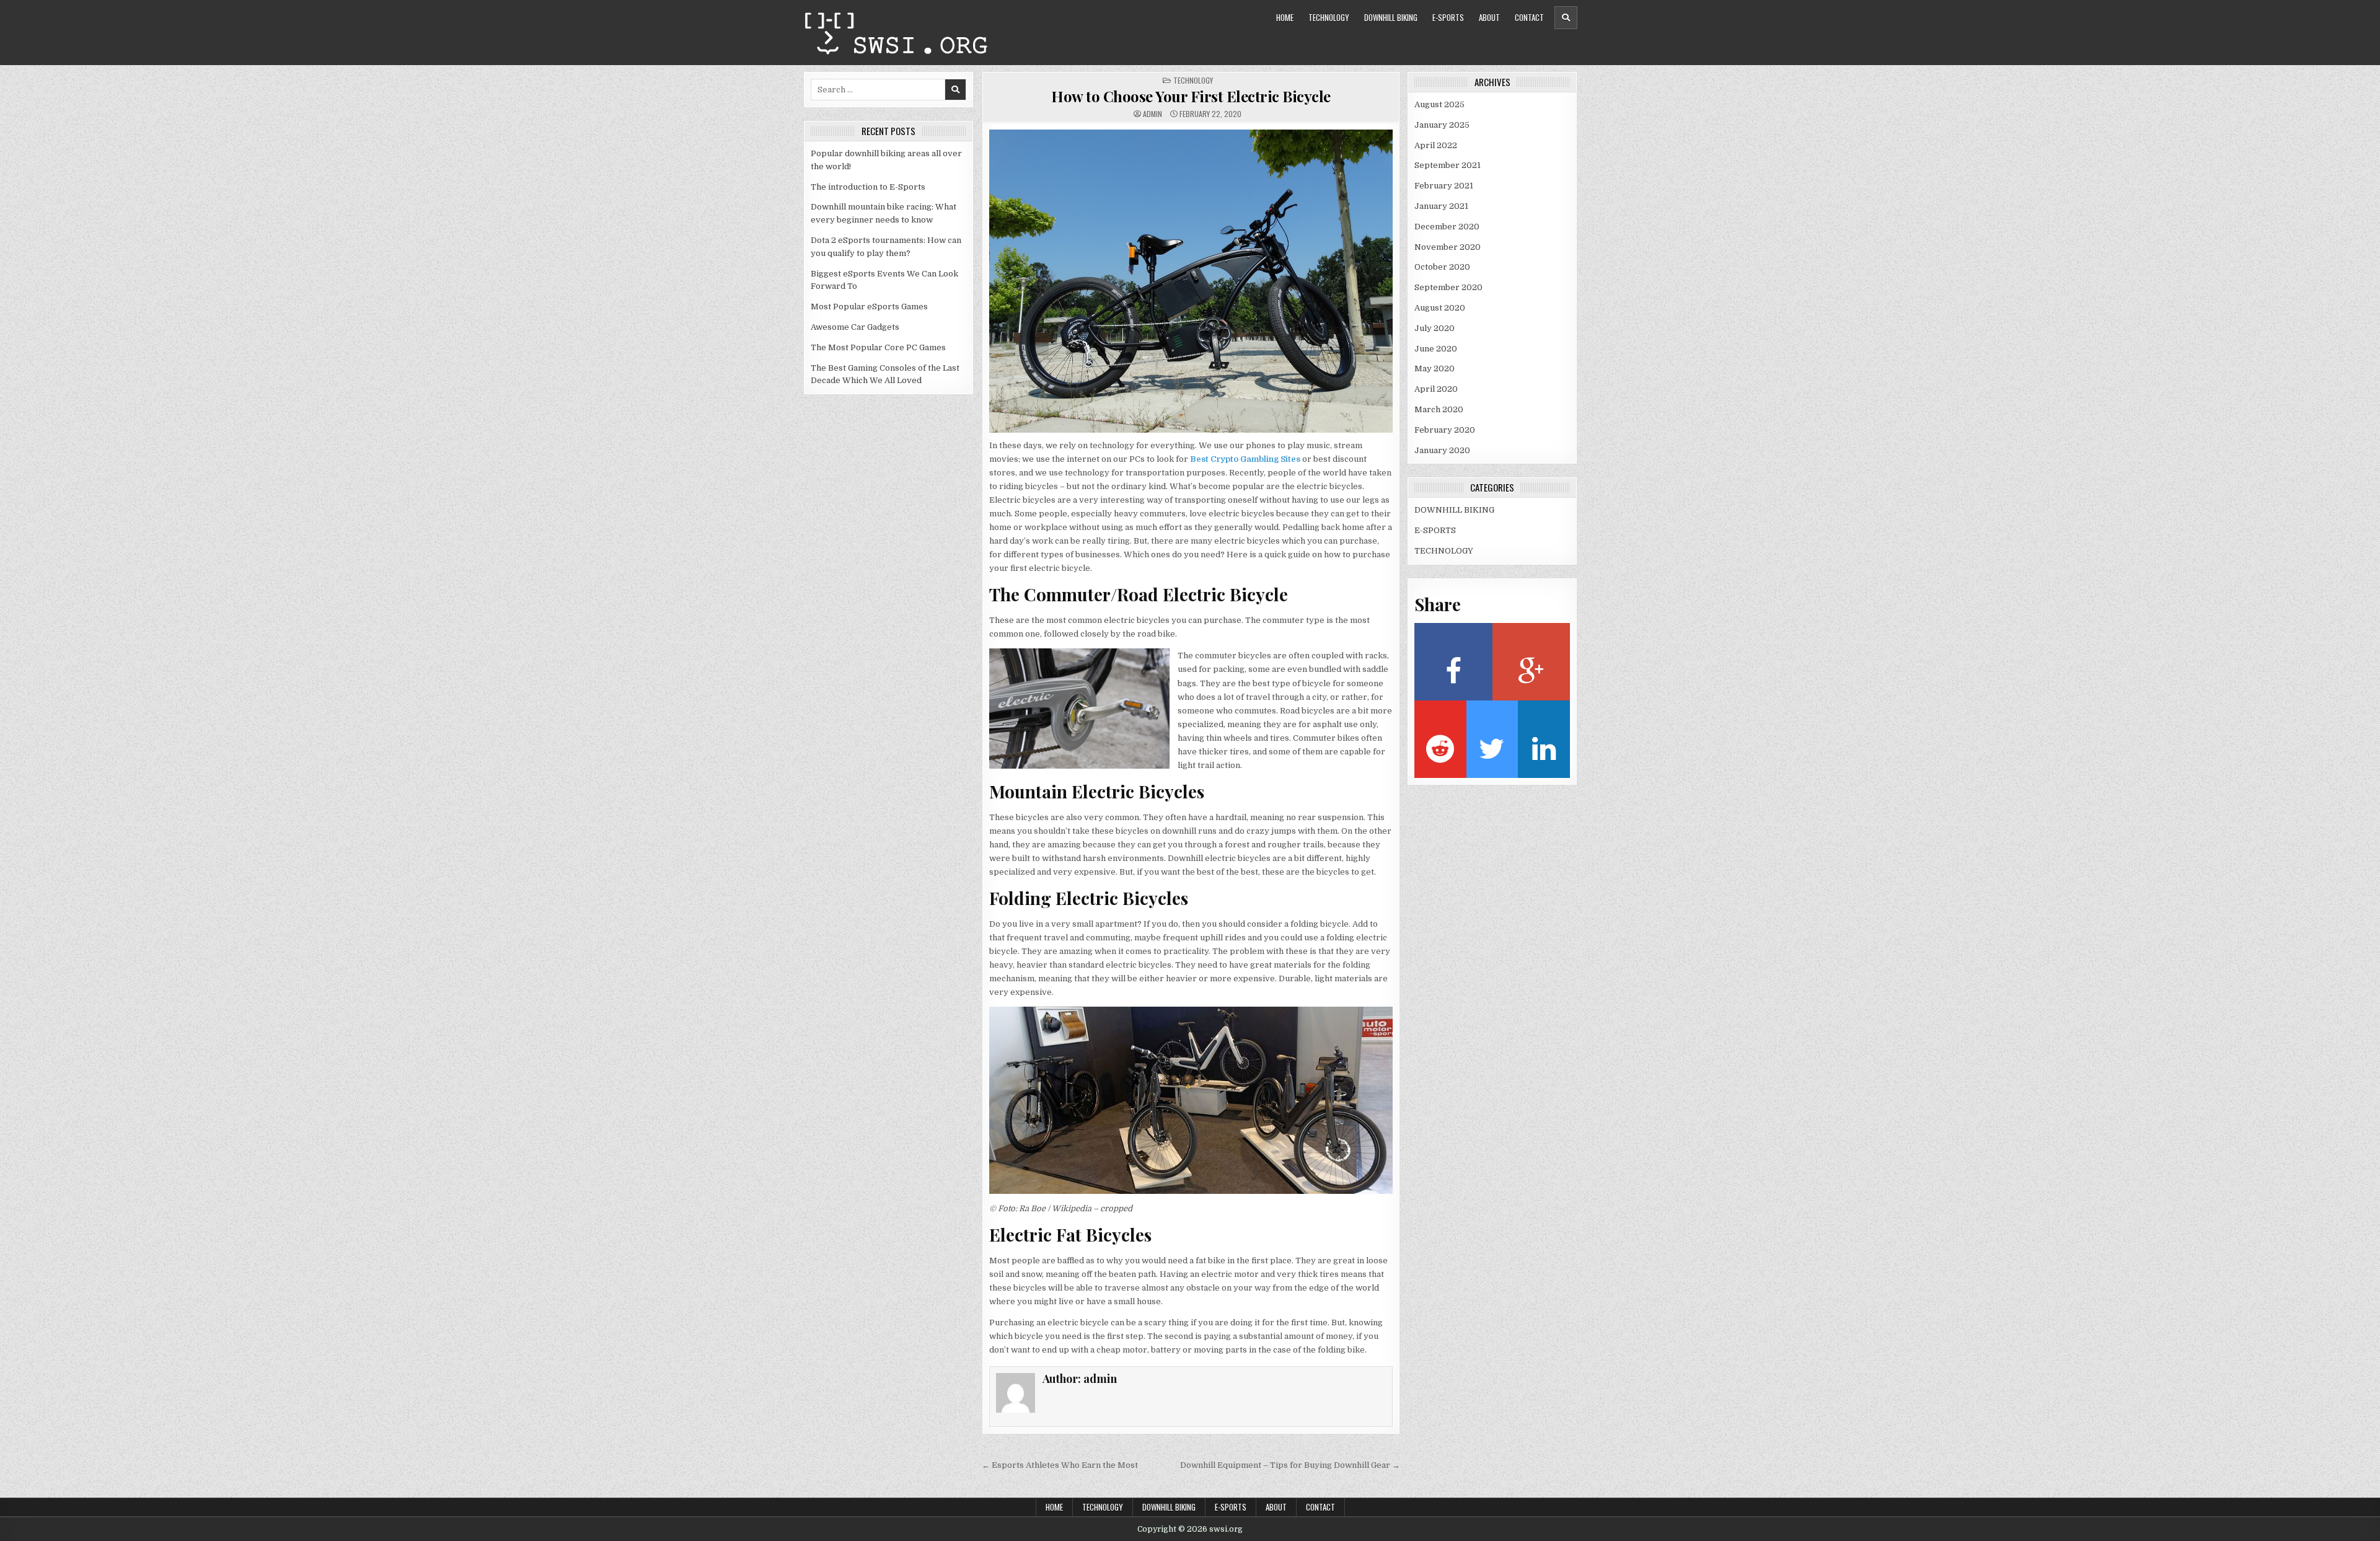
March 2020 (1439, 409)
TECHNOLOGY (1329, 17)
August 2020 (1440, 308)
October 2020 (1442, 267)
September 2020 (1448, 287)
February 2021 (1444, 186)
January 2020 (1442, 450)
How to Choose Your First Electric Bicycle (1191, 96)
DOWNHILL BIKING (1391, 17)
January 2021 (1441, 206)
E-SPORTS (1448, 17)
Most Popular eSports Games (869, 307)
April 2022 (1436, 145)
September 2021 (1448, 165)
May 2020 (1435, 369)
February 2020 (1445, 430)
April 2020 (1436, 389)
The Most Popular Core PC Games (878, 347)
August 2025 (1439, 104)
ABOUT (1489, 17)
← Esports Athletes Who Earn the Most (1060, 1465)
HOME (1285, 17)
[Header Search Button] (1566, 18)
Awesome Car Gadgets (855, 327)
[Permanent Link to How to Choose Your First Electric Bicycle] (1191, 281)
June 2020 (1436, 349)
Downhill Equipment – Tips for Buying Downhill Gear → (1290, 1465)
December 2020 (1447, 227)
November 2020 (1448, 247)
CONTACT (1529, 17)
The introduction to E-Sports (868, 187)
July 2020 (1435, 328)
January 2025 (1442, 125)
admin (1153, 114)
